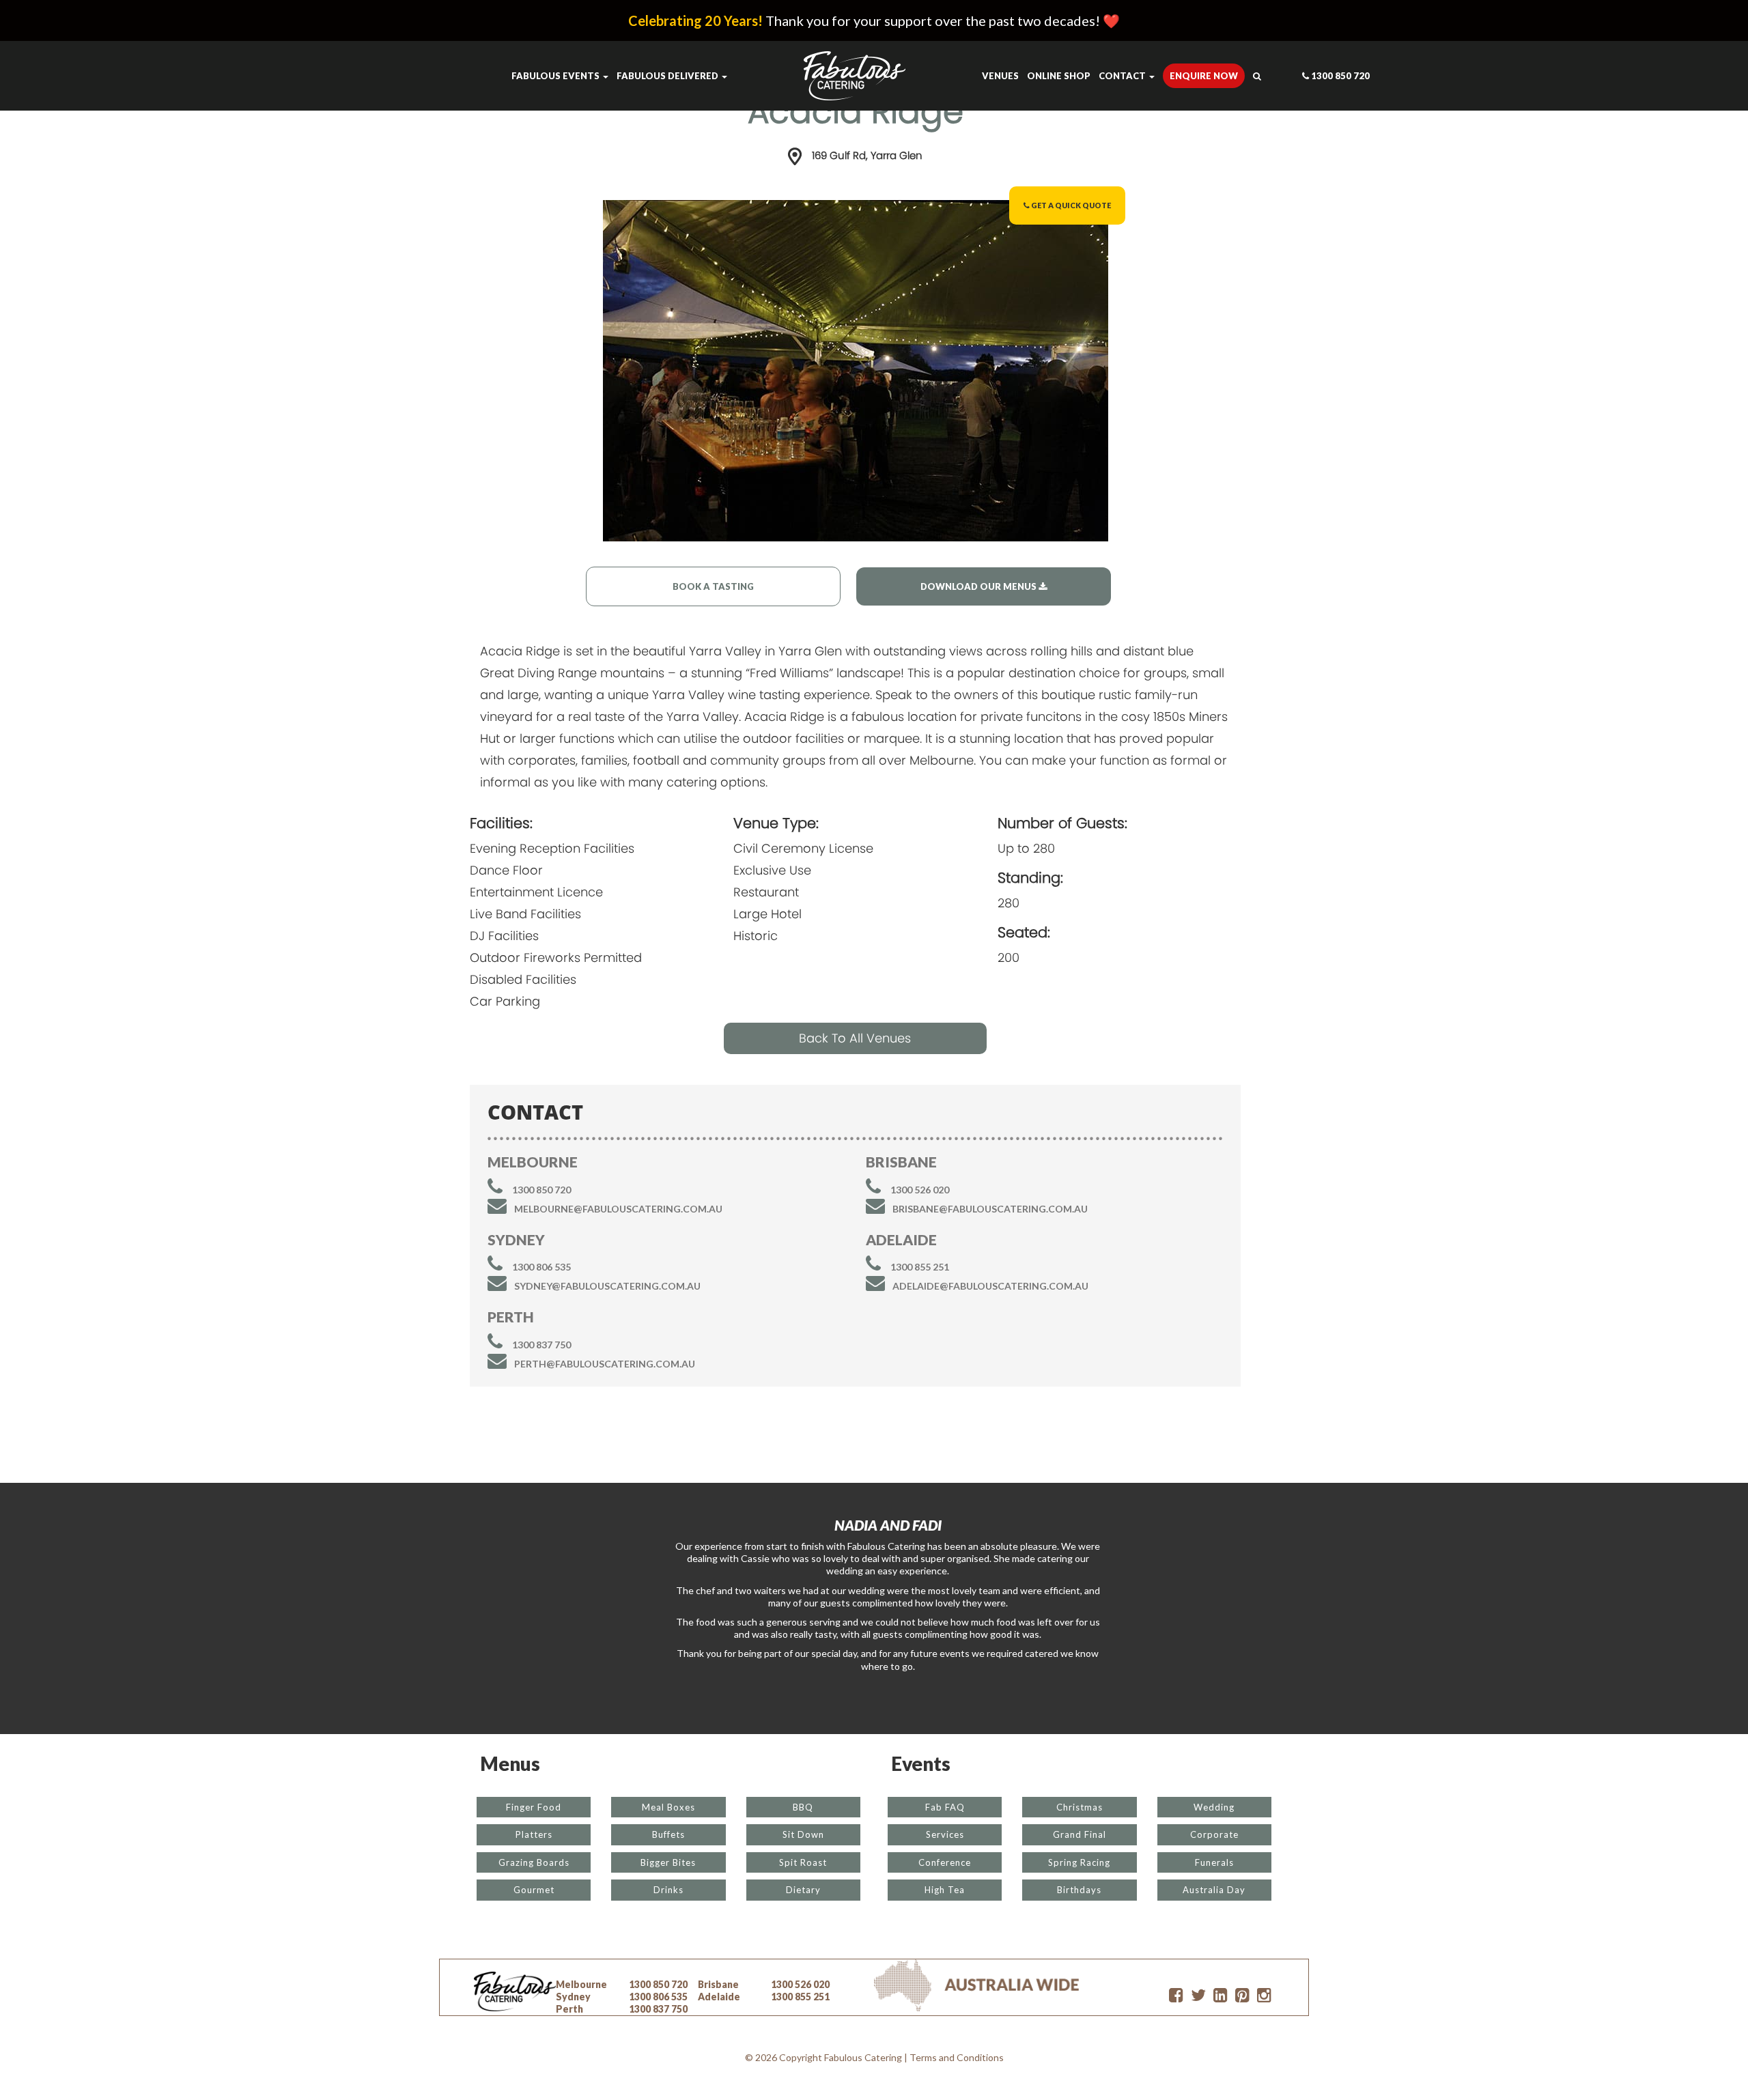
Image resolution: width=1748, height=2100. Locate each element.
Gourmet (534, 1890)
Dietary (803, 1890)
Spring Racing (1079, 1862)
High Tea (945, 1890)
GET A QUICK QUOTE (1070, 205)
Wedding (1214, 1807)
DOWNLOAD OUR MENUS (979, 586)
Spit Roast (803, 1862)
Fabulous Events (556, 76)
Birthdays (1079, 1890)
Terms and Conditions (957, 2057)
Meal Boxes (668, 1807)
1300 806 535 (541, 1267)
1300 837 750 (541, 1345)
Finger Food (534, 1807)
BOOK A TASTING (713, 586)
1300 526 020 (920, 1190)
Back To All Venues (855, 1038)
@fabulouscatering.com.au (618, 1209)
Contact (1123, 76)
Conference (945, 1862)
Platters (534, 1834)
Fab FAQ (945, 1807)
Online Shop (1059, 76)
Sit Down (803, 1834)
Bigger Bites (668, 1862)
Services (945, 1834)
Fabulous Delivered (668, 76)
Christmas (1080, 1807)
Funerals (1214, 1862)
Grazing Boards (534, 1862)
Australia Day (1214, 1890)
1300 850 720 (1339, 76)
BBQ (803, 1807)
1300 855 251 (920, 1267)
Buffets (668, 1834)
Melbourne (581, 1984)
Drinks (668, 1890)
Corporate (1214, 1834)
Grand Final (1080, 1834)
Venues (1000, 76)
